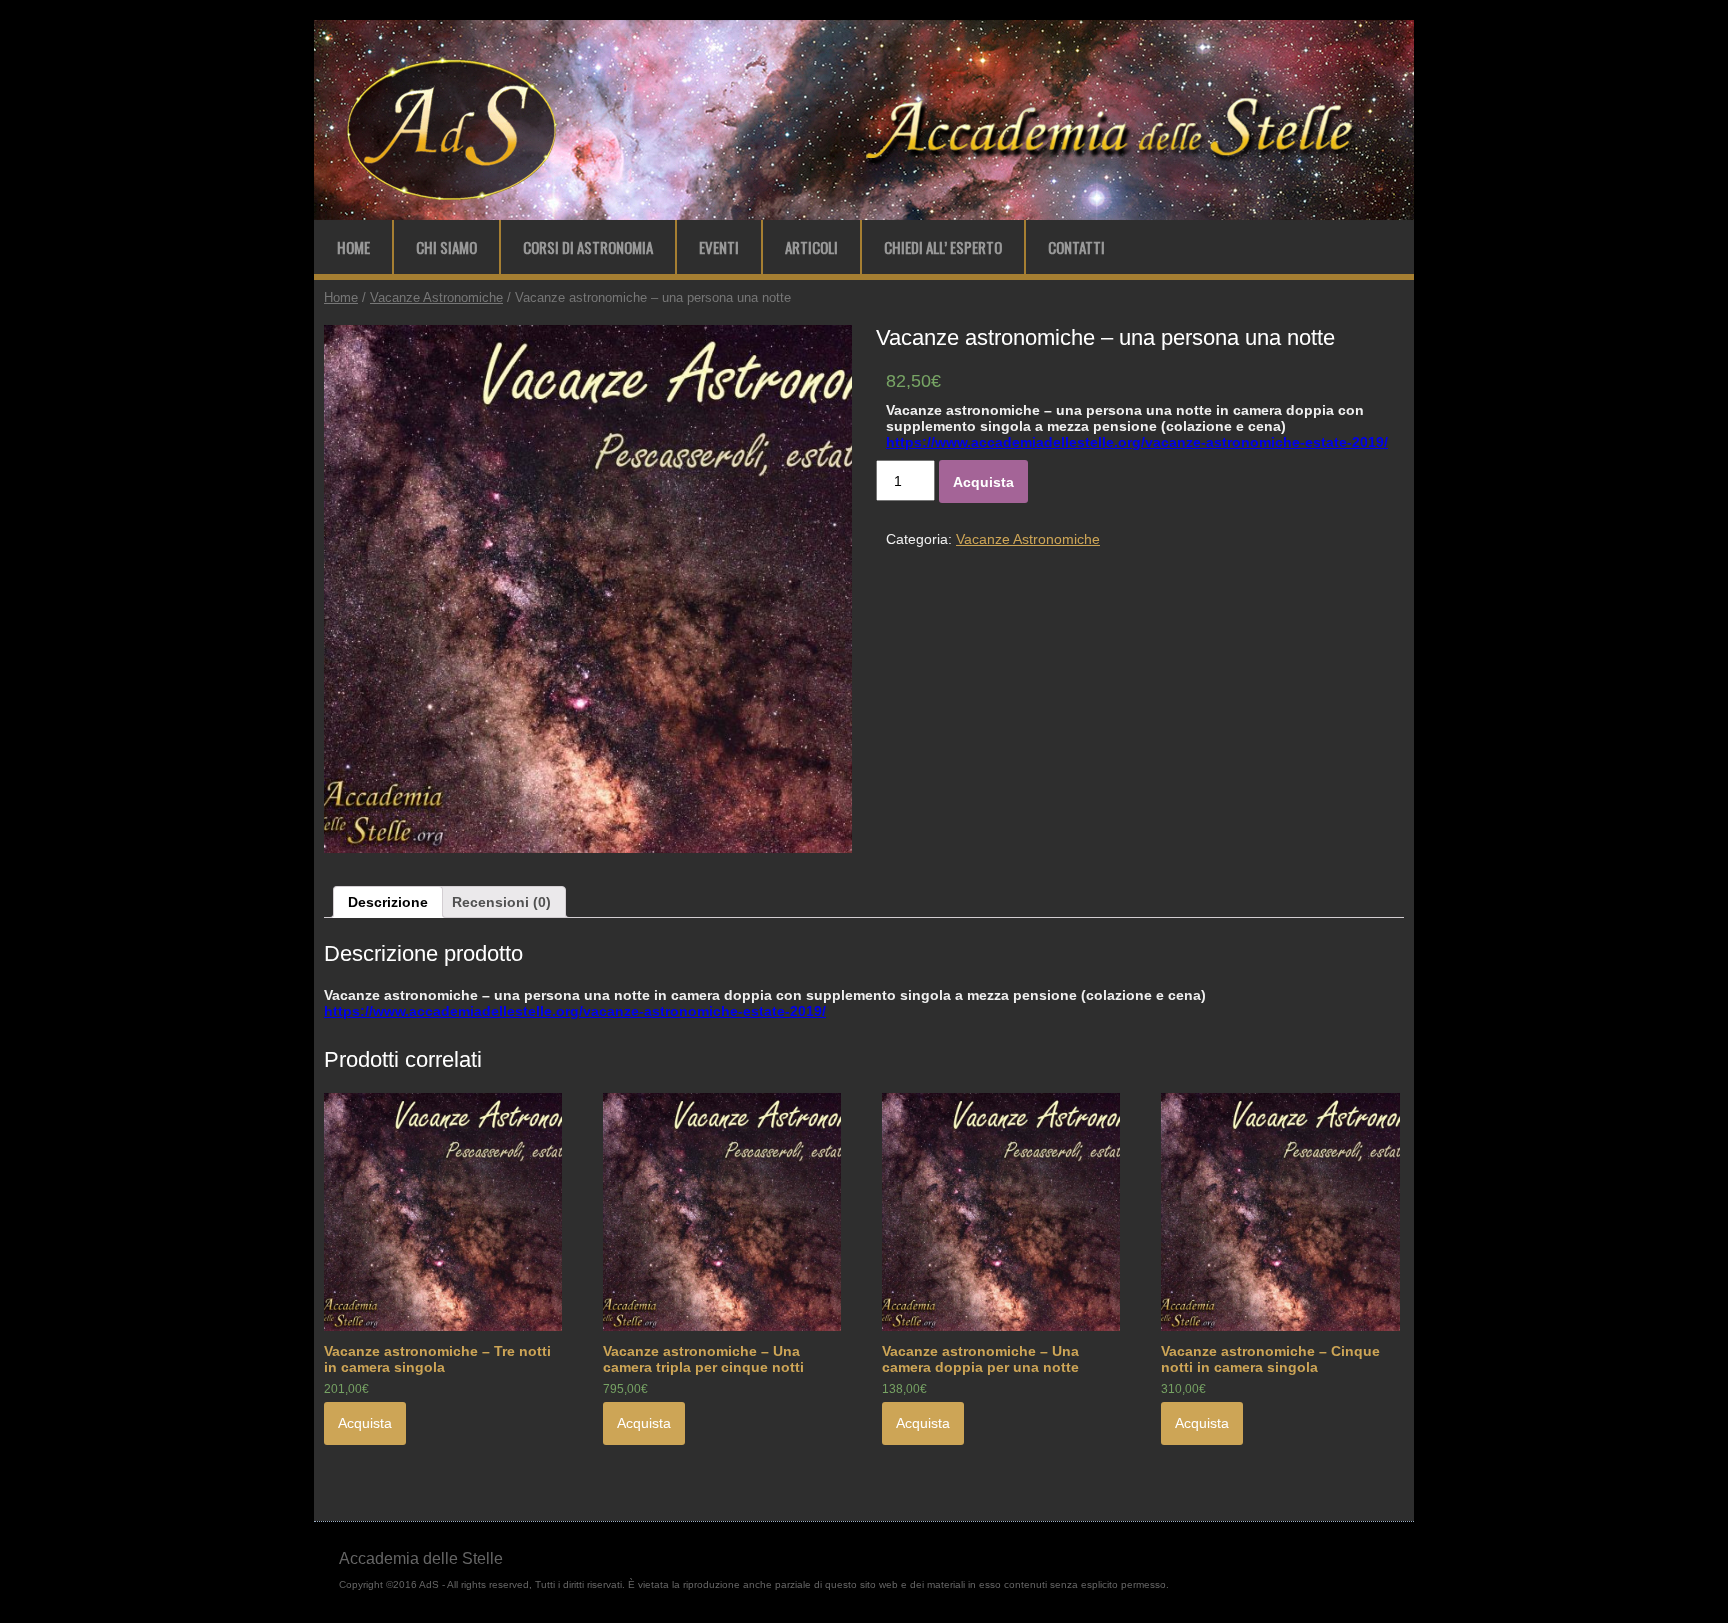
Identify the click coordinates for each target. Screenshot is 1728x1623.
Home (353, 247)
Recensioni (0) (501, 902)
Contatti (1076, 247)
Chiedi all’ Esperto (943, 247)
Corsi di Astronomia (588, 247)
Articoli (811, 247)
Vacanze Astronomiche (436, 297)
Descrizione (388, 902)
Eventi (719, 247)
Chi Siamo (446, 247)
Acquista (983, 482)
